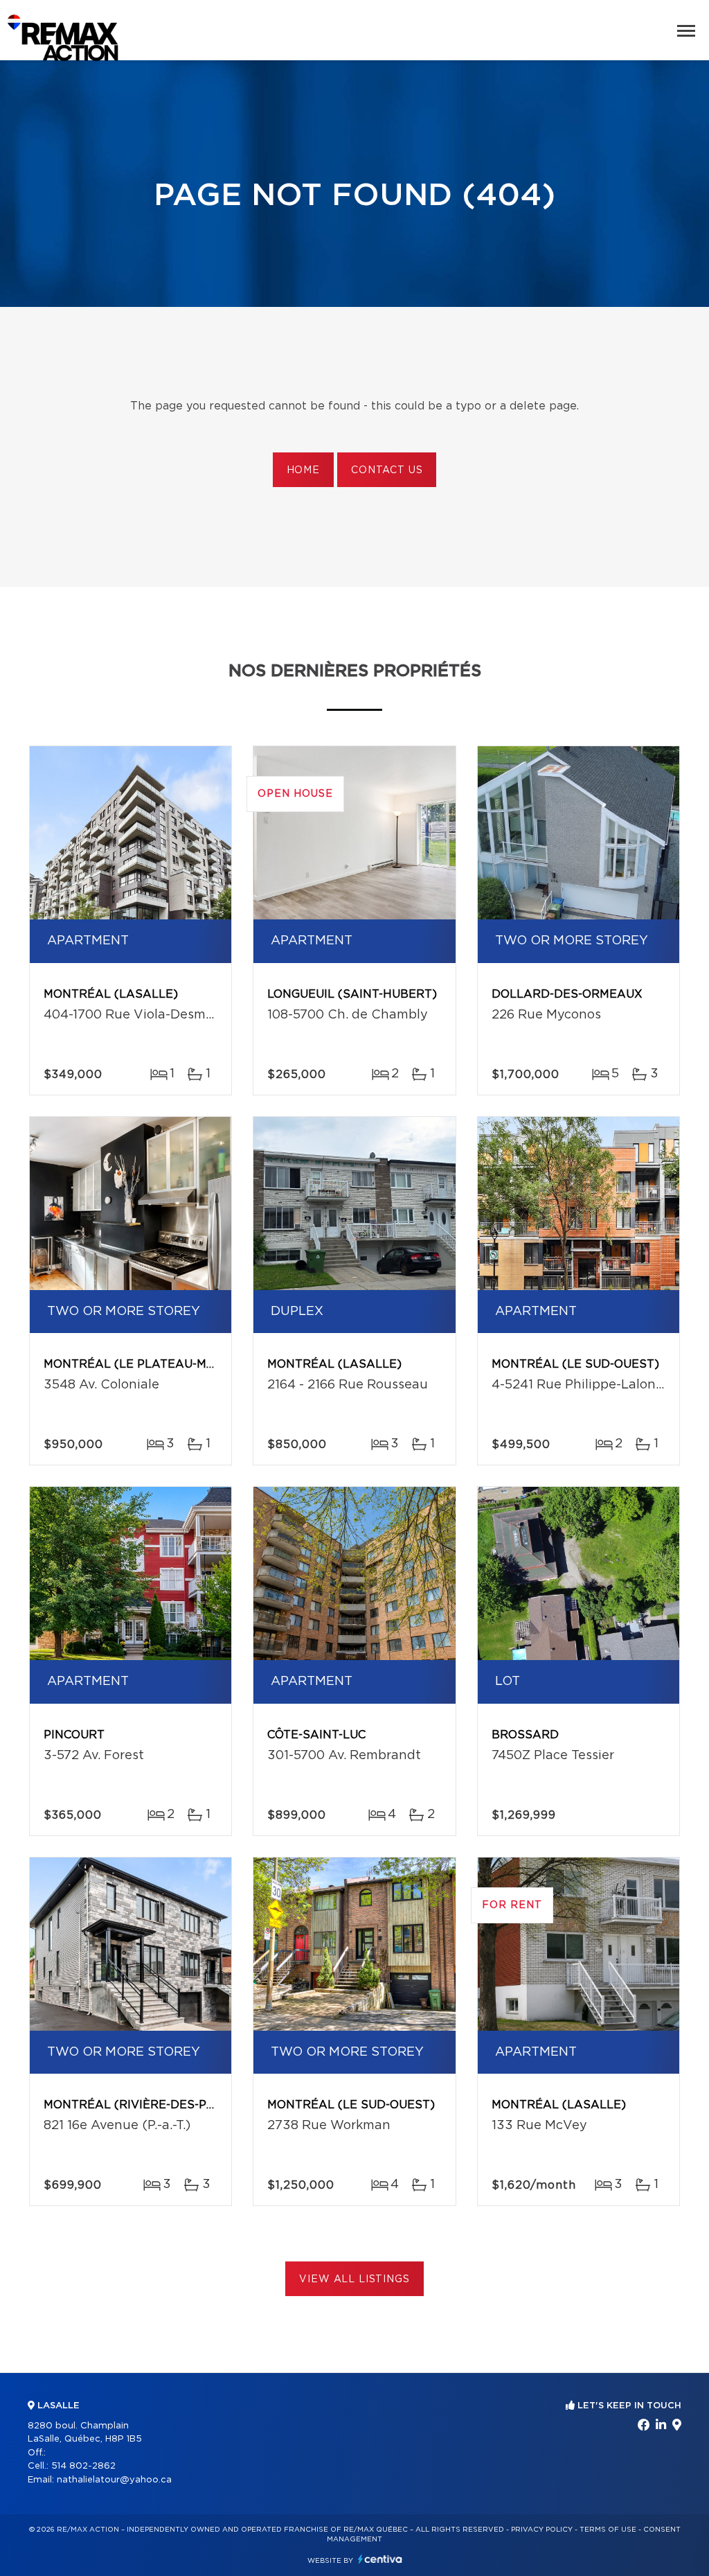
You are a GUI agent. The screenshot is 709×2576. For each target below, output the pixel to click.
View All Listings (354, 2279)
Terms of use (608, 2530)
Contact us (387, 470)
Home (303, 470)
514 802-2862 (83, 2466)
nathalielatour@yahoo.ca (114, 2480)
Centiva (380, 2559)
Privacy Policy (542, 2530)
